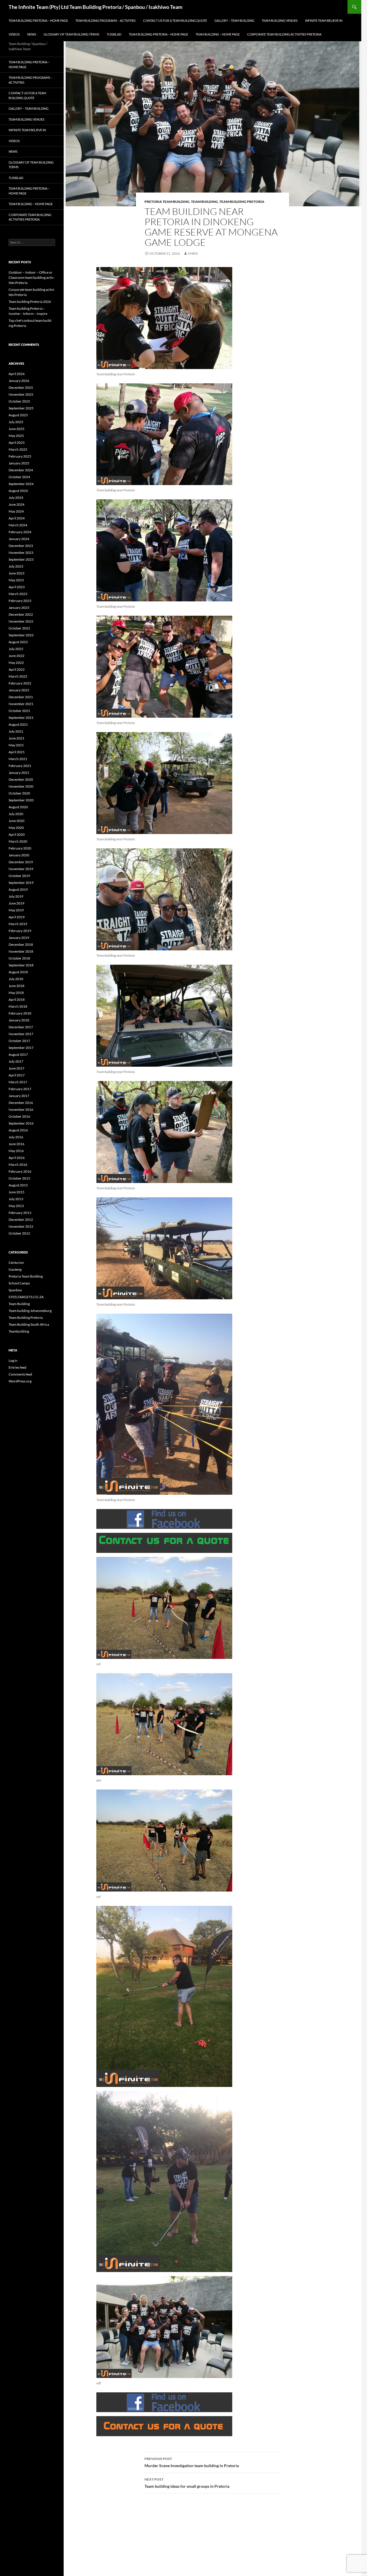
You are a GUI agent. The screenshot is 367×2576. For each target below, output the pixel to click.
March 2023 (18, 594)
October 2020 (19, 793)
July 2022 (16, 649)
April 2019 (17, 917)
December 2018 (21, 944)
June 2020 (16, 821)
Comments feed (20, 1374)
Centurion (16, 1263)
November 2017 (21, 1034)
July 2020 (16, 814)
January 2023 (19, 608)
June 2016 (16, 1144)
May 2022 (16, 663)
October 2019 (19, 876)
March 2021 (18, 759)
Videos (14, 34)
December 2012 (21, 1220)
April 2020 (17, 834)
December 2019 (21, 862)
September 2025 (21, 408)
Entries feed (17, 1367)
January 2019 (19, 938)
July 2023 (16, 566)
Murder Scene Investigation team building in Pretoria (192, 2462)
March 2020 (18, 841)
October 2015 (19, 1178)
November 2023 (21, 553)
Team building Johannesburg (30, 1311)
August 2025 (18, 415)
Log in (13, 1360)
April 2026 (17, 374)
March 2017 (18, 1082)
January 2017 (19, 1096)
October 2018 (19, 958)
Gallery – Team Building (234, 20)
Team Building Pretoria (242, 202)
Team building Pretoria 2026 (30, 302)
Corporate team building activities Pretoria (284, 34)
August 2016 (18, 1130)
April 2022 (17, 669)
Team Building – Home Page (218, 34)
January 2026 (19, 381)
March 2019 (18, 924)
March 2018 (18, 1006)
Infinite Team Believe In (324, 20)
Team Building (204, 202)
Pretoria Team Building (167, 202)
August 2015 (18, 1185)
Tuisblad (114, 34)
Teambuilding (19, 1331)
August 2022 (18, 642)
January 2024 (19, 539)
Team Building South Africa (29, 1324)
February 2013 (20, 1213)
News (32, 34)
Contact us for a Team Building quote (175, 20)
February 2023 (20, 601)
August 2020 (18, 807)
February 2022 (20, 683)
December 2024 (21, 470)
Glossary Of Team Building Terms (71, 34)
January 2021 (19, 773)
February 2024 (20, 532)
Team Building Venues (280, 20)
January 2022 (19, 690)
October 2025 (19, 401)
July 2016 (16, 1137)
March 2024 (18, 525)
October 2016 (19, 1116)
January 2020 (19, 855)
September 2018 (21, 965)
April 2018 (17, 999)
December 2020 (21, 779)
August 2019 (18, 889)
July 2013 (16, 1199)
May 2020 (16, 828)
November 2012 (21, 1226)
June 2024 (16, 504)
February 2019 (20, 931)
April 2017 (17, 1075)
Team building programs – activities (106, 20)
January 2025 (19, 463)
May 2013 (16, 1206)
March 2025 (18, 449)
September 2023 (21, 559)
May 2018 (16, 993)
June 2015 (16, 1192)
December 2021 (21, 697)
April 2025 (17, 443)
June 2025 (16, 429)
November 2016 (21, 1110)
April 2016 (17, 1158)
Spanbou (15, 1290)
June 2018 (16, 986)
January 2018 (19, 1020)
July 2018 (16, 979)
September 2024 (21, 484)
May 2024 (16, 511)
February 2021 (20, 766)
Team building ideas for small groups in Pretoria (187, 2483)
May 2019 (16, 910)
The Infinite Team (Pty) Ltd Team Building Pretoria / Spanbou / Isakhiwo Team (95, 7)
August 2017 (18, 1054)
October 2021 (19, 711)
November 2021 (21, 704)
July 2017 (16, 1061)
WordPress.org (20, 1381)
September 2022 (21, 635)
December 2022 (21, 614)
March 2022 (18, 676)
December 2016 (21, 1103)
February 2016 (20, 1171)
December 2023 (21, 546)
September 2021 (21, 718)
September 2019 (21, 883)
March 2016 (18, 1165)
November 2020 (21, 786)
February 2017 (20, 1089)
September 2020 (21, 800)
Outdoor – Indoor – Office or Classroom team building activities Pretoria (32, 277)
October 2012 (19, 1233)
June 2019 (16, 903)
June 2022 (16, 656)
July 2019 (16, 896)
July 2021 (16, 731)
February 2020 (20, 848)
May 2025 (16, 436)
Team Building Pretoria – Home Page (38, 20)
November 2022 (21, 621)
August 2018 (18, 972)
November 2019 (21, 869)
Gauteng (15, 1269)
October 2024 (19, 477)
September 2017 (21, 1048)
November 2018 (21, 951)
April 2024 (17, 518)
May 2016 (16, 1151)
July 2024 (16, 498)
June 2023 (16, 573)
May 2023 (16, 580)
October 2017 (19, 1041)
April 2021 (17, 752)
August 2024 (18, 491)
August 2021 (18, 724)
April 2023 (17, 587)
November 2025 (21, 394)
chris (193, 253)
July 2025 (16, 422)
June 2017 (16, 1068)
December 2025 (21, 388)
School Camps (19, 1283)
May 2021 (16, 745)
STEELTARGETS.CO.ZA (26, 1297)
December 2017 (21, 1027)
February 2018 (20, 1013)
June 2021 (16, 738)
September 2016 (21, 1123)
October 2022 (19, 628)
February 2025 (20, 456)
